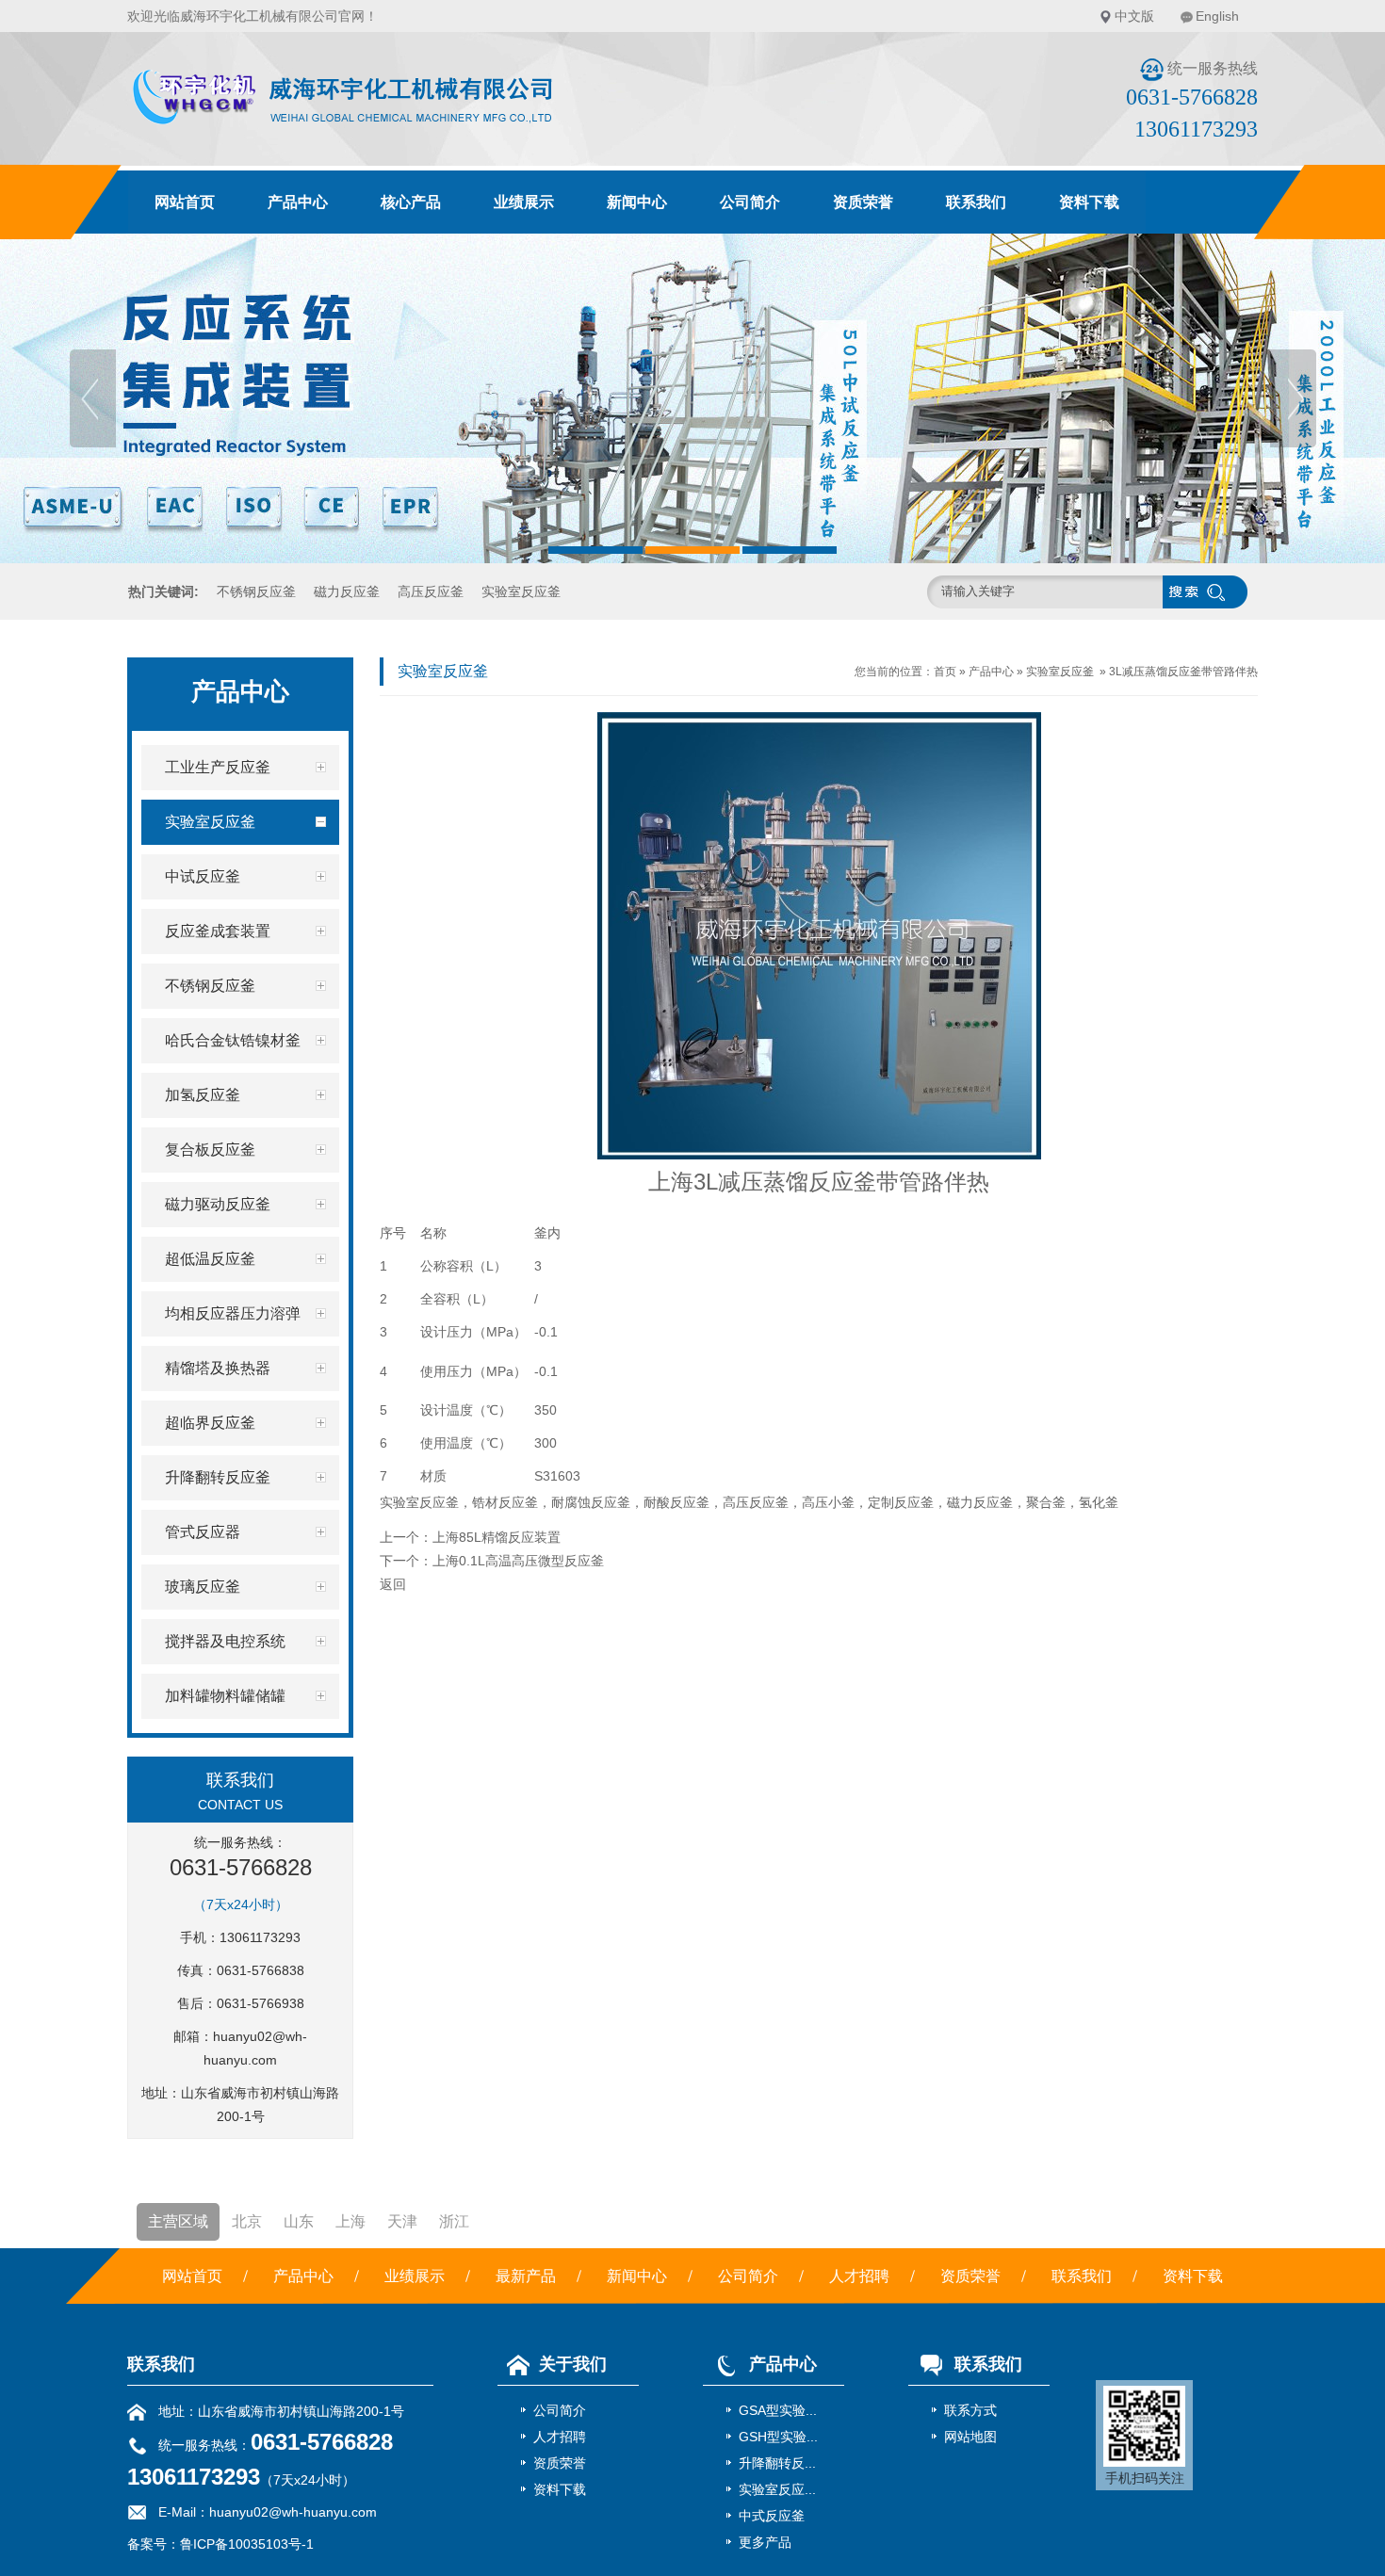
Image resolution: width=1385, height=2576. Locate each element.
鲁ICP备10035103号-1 (247, 2544)
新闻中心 (637, 202)
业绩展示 (524, 202)
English (1217, 16)
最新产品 (526, 2276)
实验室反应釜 (521, 591)
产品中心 (298, 202)
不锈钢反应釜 (256, 591)
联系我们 (976, 202)
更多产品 (765, 2542)
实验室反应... (777, 2489)
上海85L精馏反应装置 (497, 1537)
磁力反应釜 (347, 591)
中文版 (1134, 16)
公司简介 (750, 202)
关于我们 (573, 2364)
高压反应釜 (431, 591)
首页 (945, 672)
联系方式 (970, 2410)
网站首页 (185, 202)
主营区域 (178, 2221)
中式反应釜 (772, 2516)
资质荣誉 (863, 202)
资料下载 (1089, 202)
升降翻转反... (777, 2463)
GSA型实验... (778, 2410)
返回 (393, 1584)
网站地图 (970, 2437)
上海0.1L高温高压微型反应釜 (518, 1561)
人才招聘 (859, 2276)
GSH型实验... (778, 2437)
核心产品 (411, 202)
